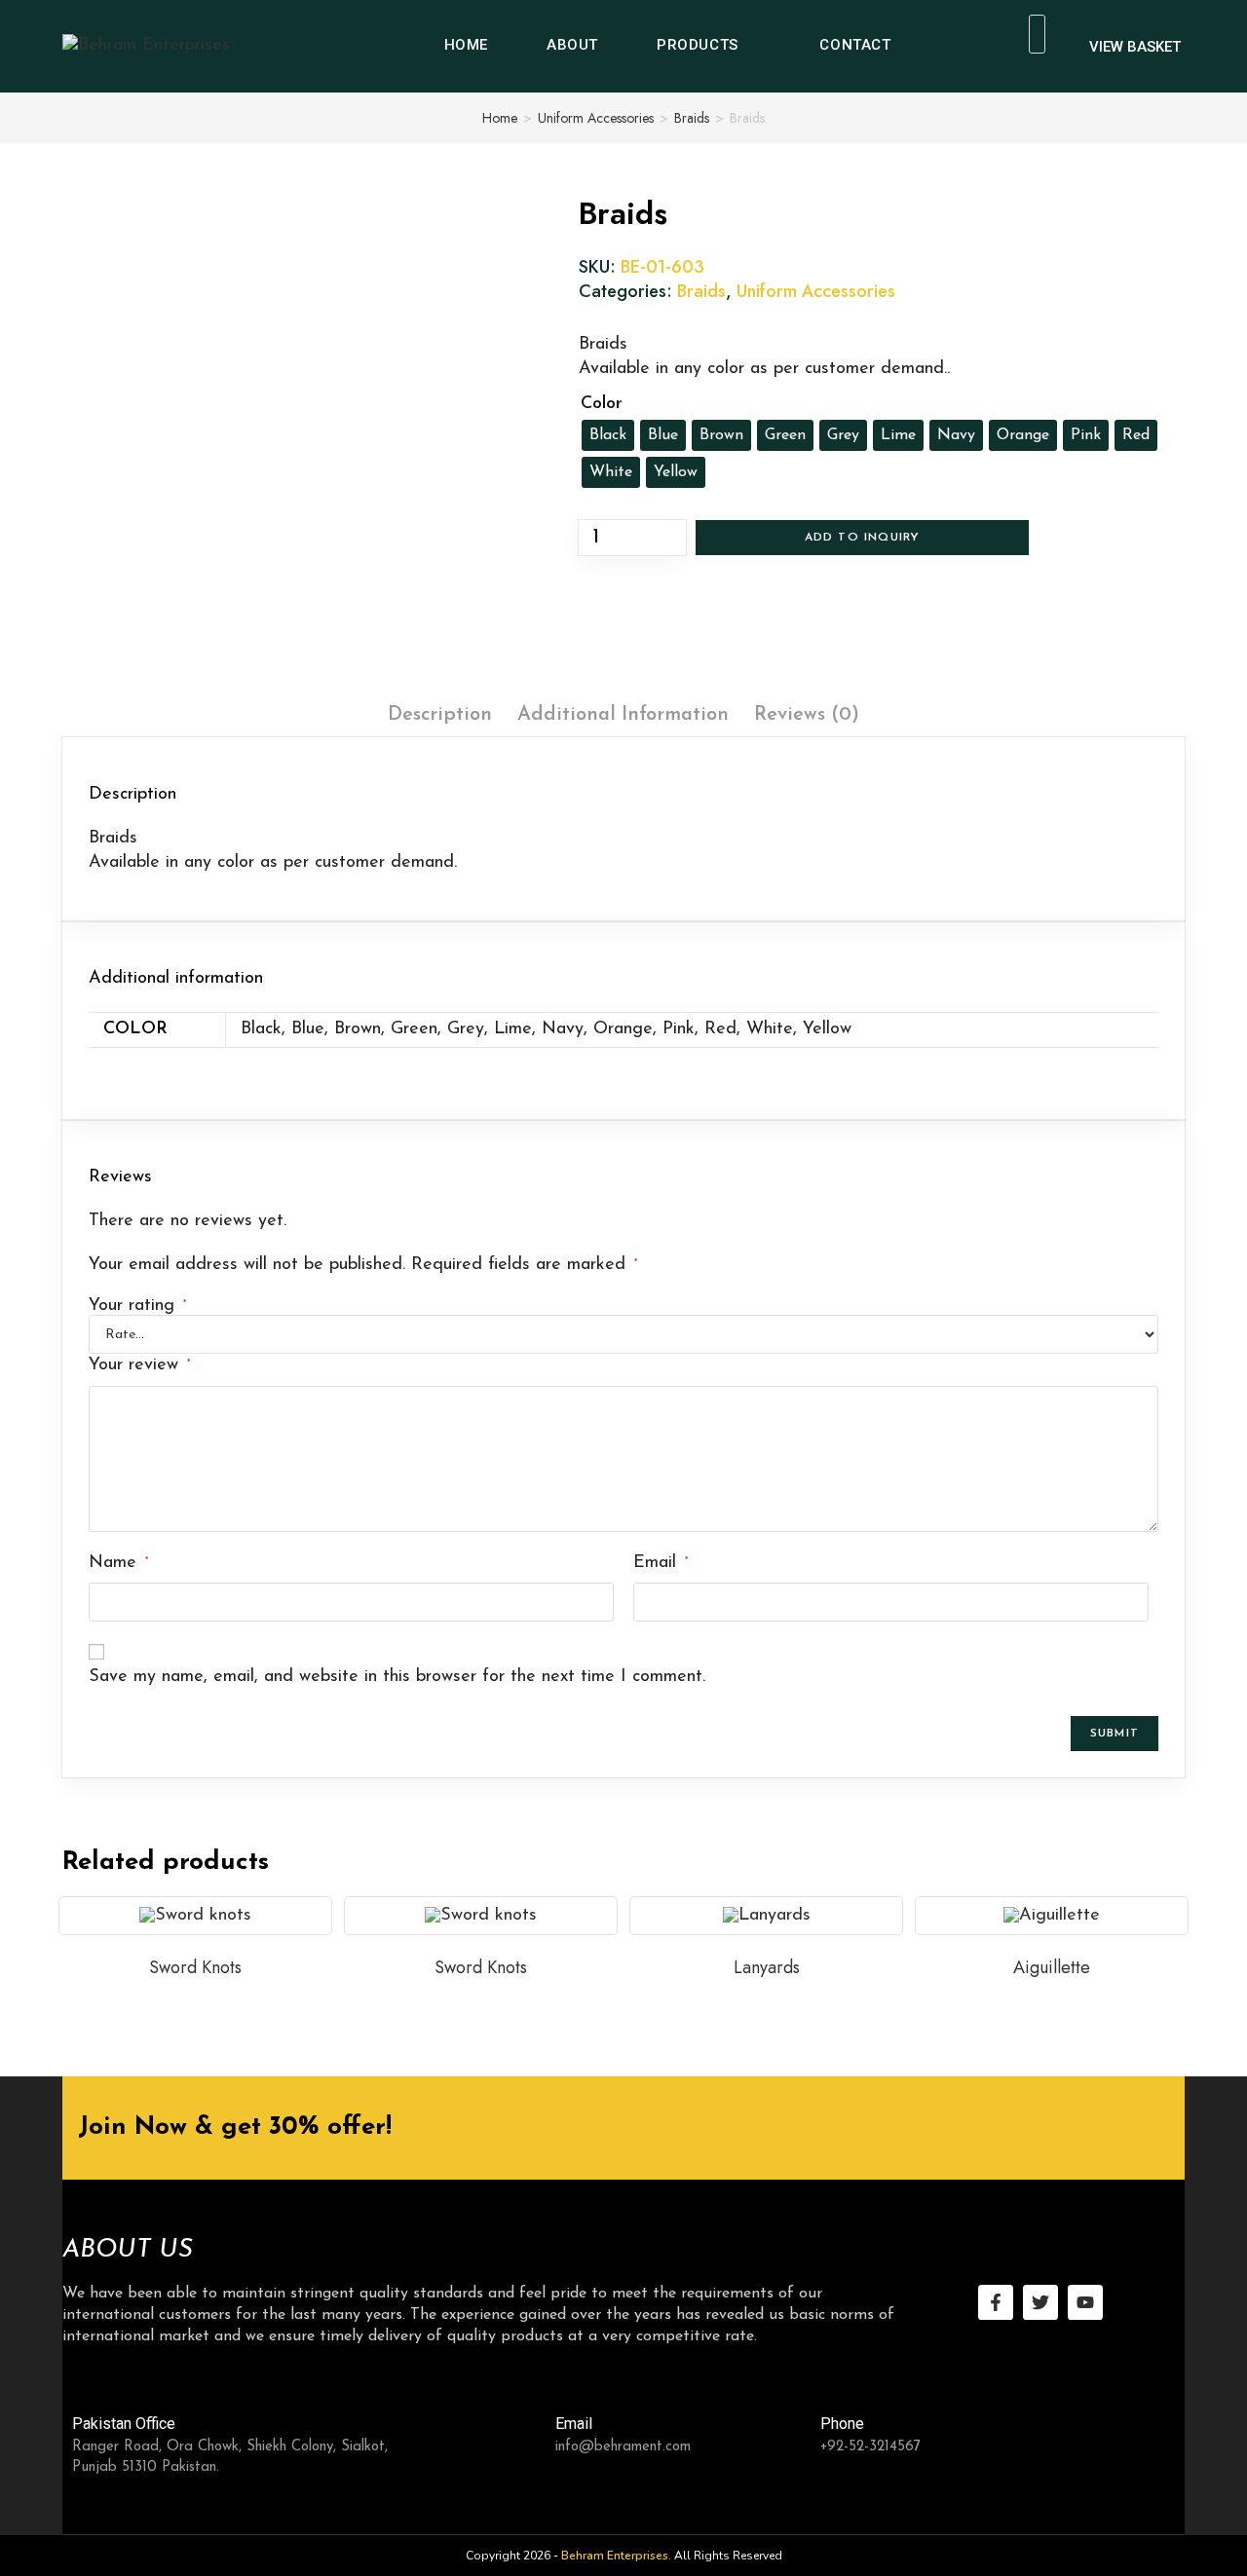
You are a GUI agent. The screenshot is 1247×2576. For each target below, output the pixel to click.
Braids (692, 118)
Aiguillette (1052, 1967)
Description (440, 715)
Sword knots (195, 1967)
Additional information (623, 715)
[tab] (440, 715)
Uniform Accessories (596, 118)
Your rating (137, 1306)
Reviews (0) (807, 715)
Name (118, 1563)
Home (500, 118)
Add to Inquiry (863, 538)
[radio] (608, 435)
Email (661, 1563)
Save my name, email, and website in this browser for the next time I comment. (397, 1677)
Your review (139, 1365)
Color (602, 404)
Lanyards (767, 1967)
